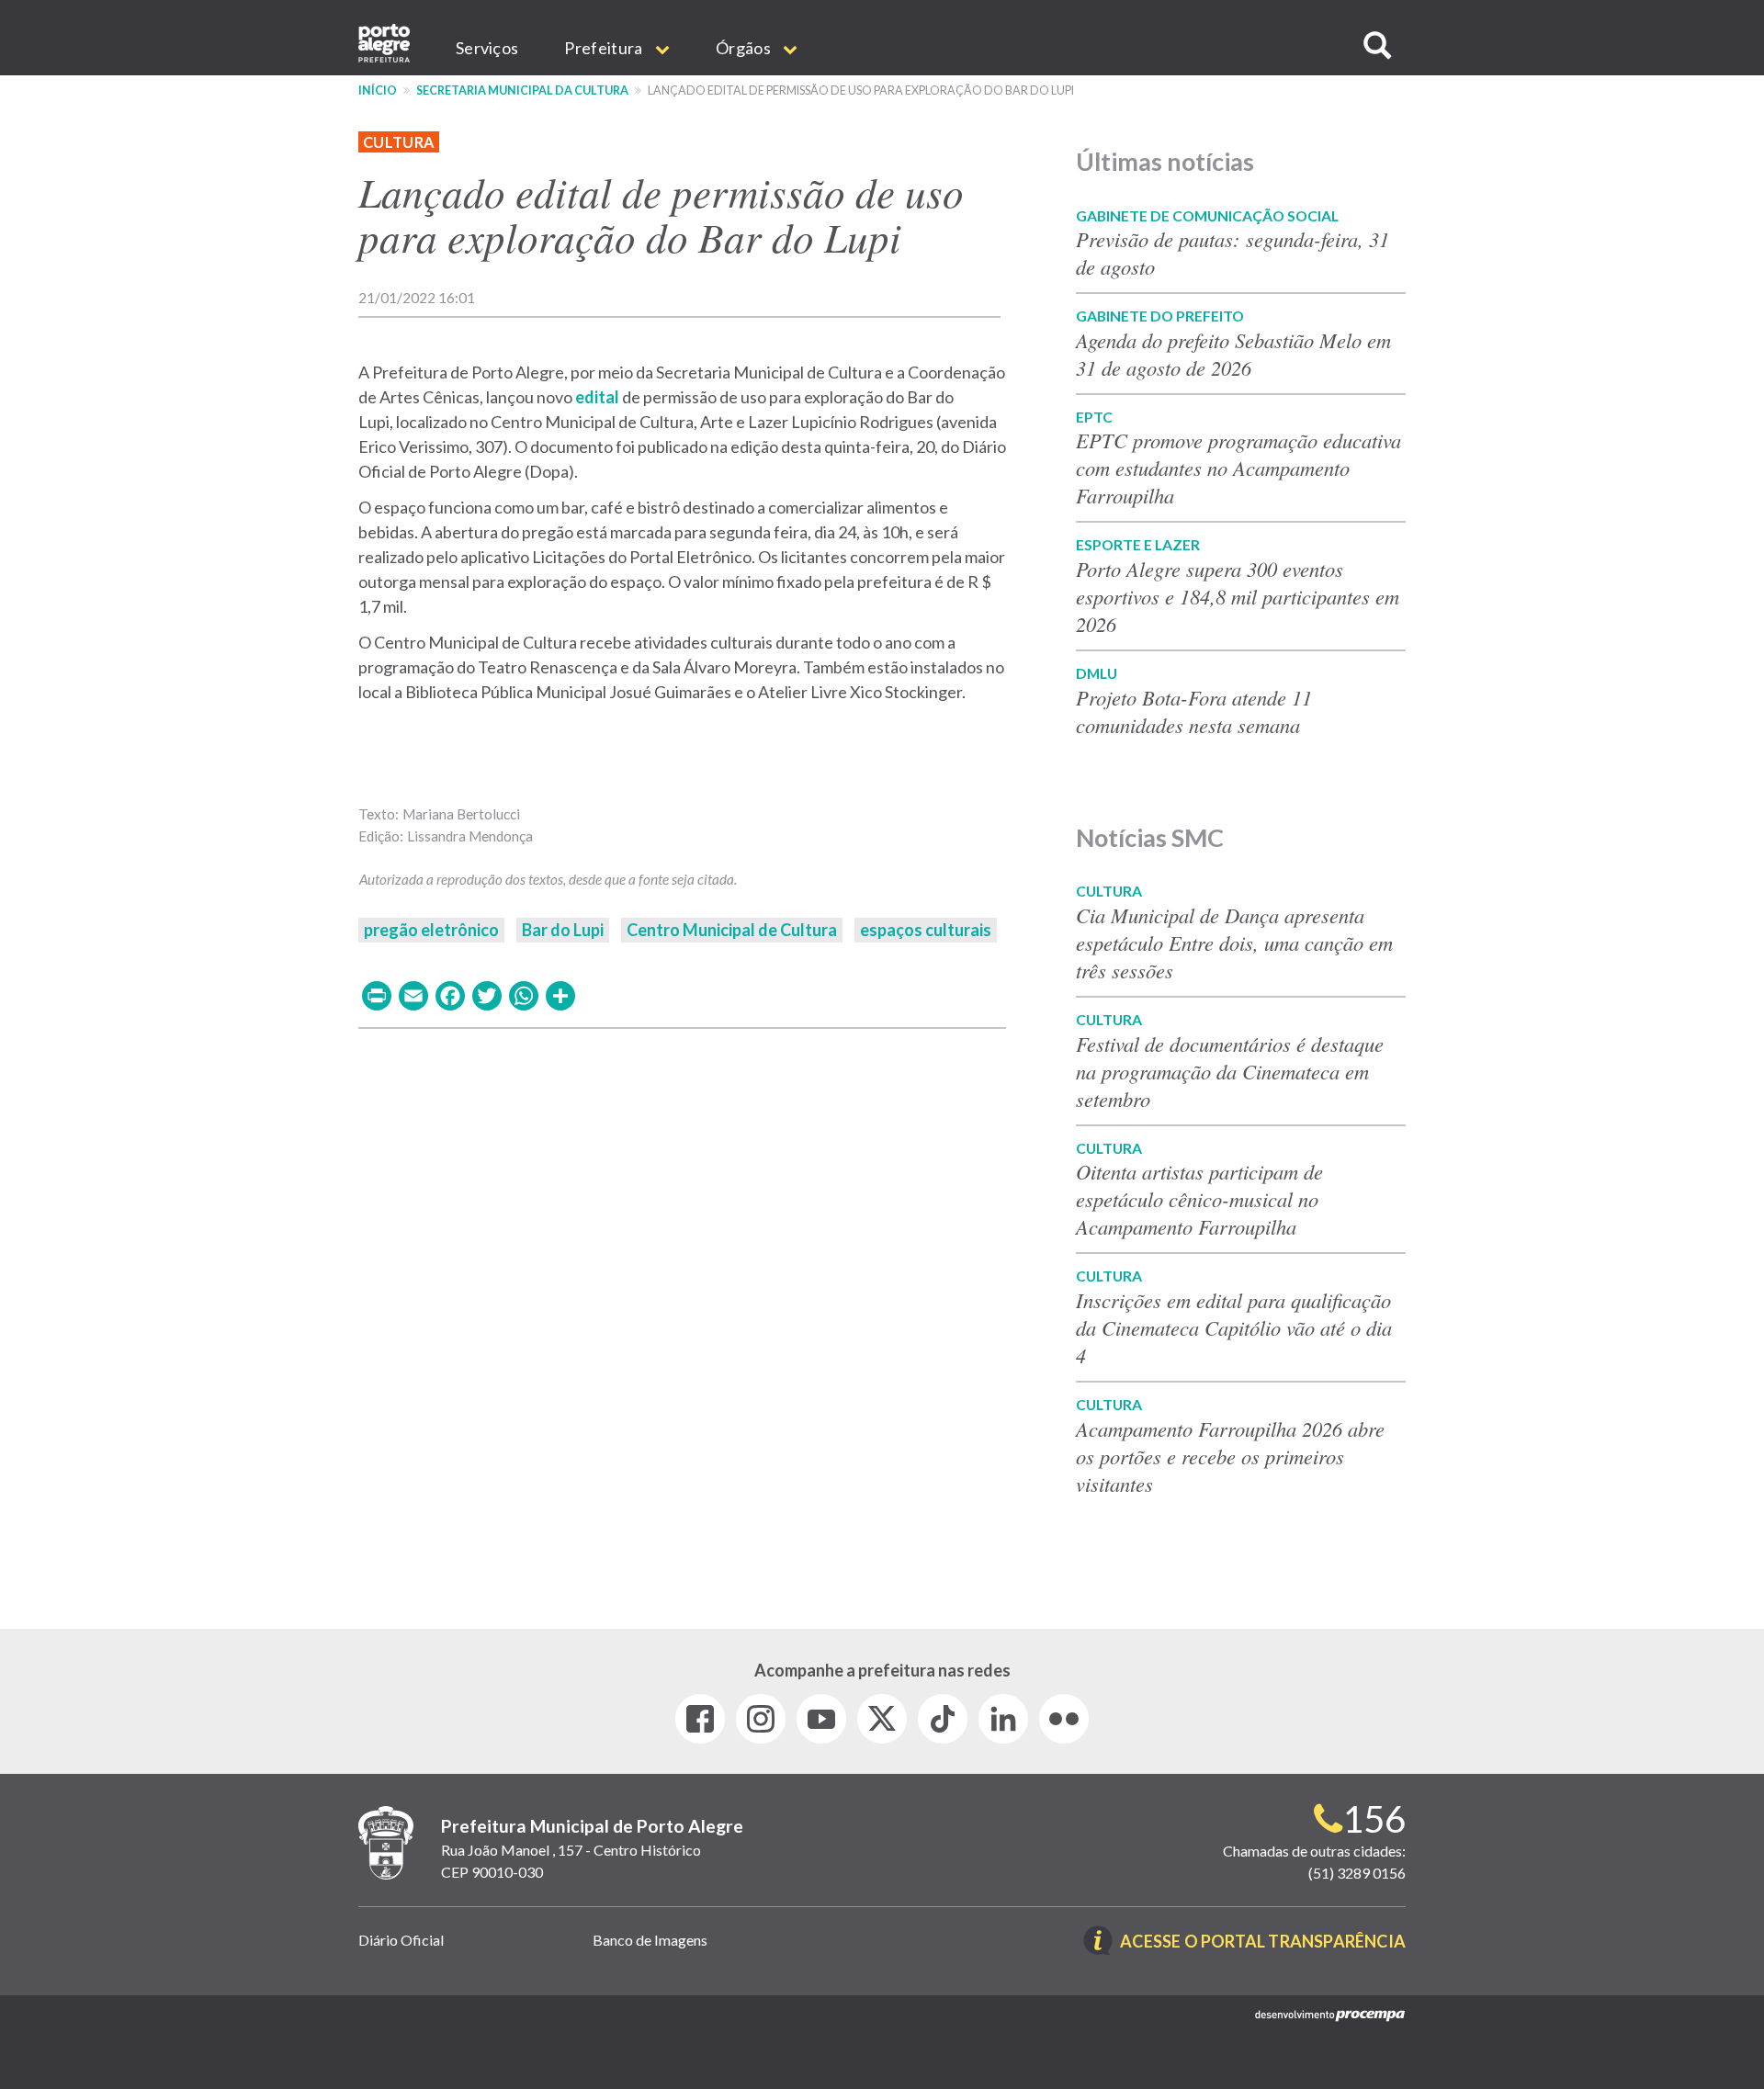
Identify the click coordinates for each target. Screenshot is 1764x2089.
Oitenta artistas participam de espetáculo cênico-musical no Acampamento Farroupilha (1199, 1199)
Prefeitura (605, 48)
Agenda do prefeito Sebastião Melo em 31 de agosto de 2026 (1233, 354)
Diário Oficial (401, 1940)
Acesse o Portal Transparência (1263, 1942)
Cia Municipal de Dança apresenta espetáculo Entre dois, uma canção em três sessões (1234, 943)
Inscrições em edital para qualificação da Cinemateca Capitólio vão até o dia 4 (1234, 1327)
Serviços (487, 48)
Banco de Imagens (650, 1940)
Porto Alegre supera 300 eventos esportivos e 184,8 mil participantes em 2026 (1238, 596)
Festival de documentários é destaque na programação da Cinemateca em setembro (1230, 1071)
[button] (1377, 45)
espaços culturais (926, 930)
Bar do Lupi (563, 930)
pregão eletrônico (431, 930)
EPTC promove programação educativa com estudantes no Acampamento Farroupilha (1238, 468)
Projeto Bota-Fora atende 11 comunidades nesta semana (1194, 711)
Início (378, 90)
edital (597, 397)
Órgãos (745, 48)
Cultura (399, 142)
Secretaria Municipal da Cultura (522, 90)
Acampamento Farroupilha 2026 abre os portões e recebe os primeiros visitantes (1230, 1456)
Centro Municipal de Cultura (732, 930)
